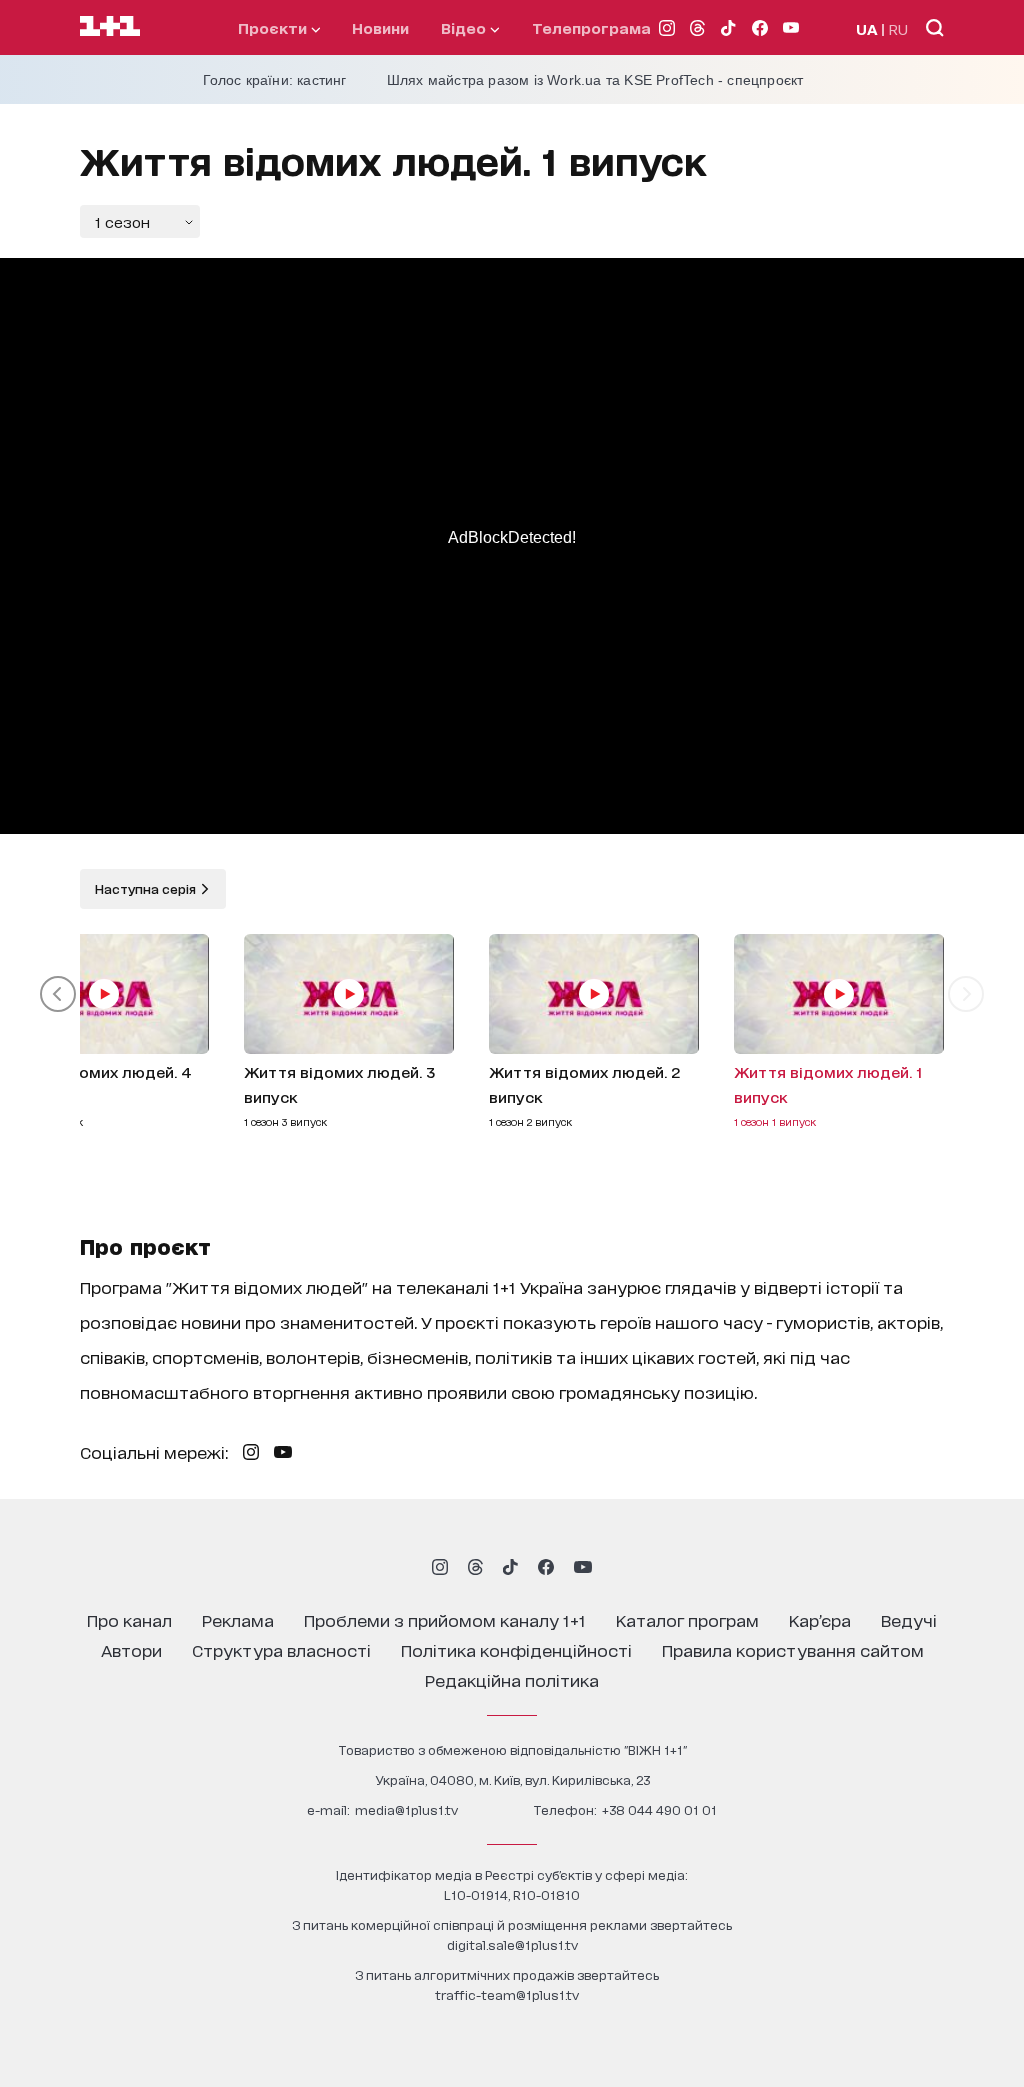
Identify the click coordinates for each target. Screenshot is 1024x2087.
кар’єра (820, 1619)
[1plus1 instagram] (440, 1567)
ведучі (909, 1619)
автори (131, 1649)
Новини (380, 27)
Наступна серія (147, 888)
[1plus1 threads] (475, 1567)
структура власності (281, 1649)
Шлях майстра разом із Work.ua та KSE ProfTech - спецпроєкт (595, 80)
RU (898, 28)
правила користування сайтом (793, 1649)
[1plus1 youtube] (583, 1567)
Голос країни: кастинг (275, 80)
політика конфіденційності (516, 1649)
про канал (129, 1619)
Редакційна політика (512, 1679)
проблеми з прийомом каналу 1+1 (445, 1619)
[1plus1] (110, 27)
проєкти (274, 27)
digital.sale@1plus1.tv (512, 1944)
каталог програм (687, 1619)
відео (465, 27)
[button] (58, 994)
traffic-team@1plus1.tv (507, 1994)
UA (867, 28)
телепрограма (591, 27)
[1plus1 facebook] (546, 1567)
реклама (238, 1619)
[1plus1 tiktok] (510, 1567)
